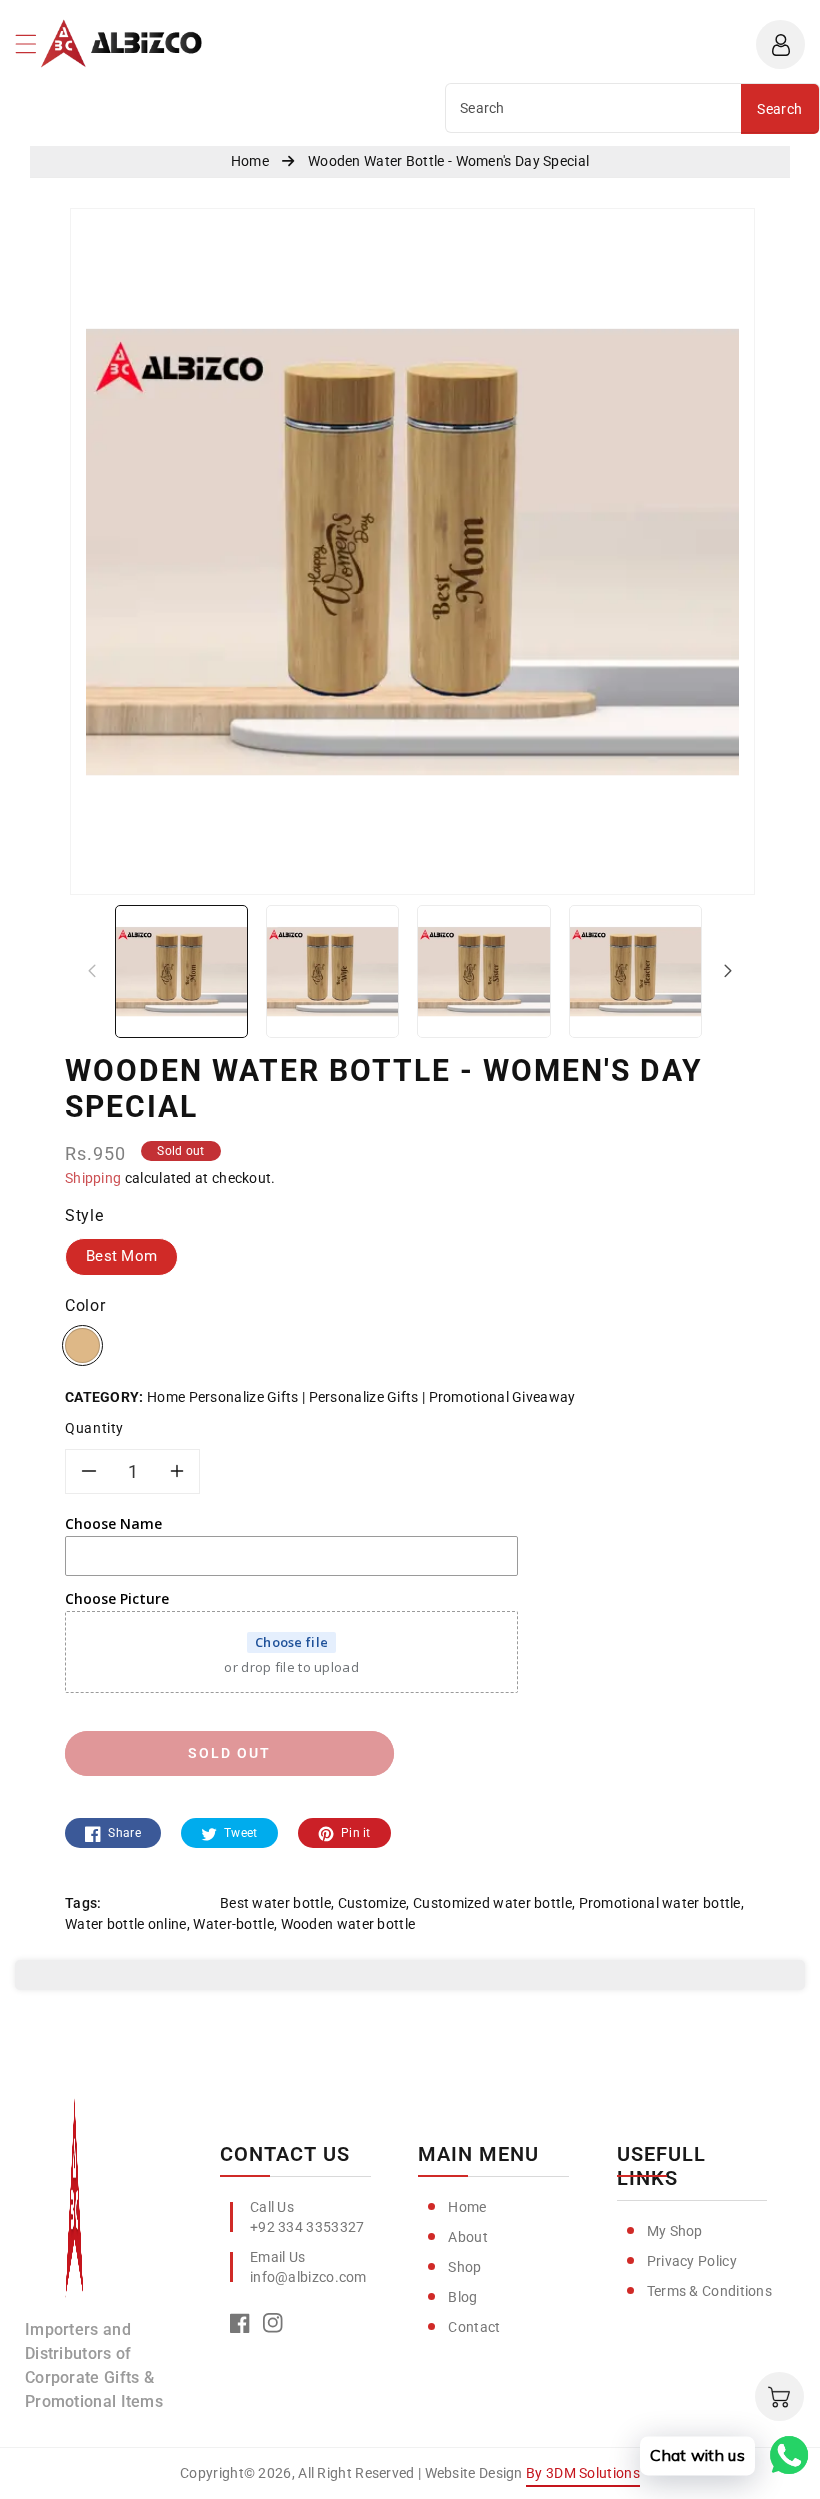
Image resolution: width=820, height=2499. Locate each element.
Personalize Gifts (363, 1397)
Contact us (285, 2154)
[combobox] (593, 108)
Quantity (94, 1428)
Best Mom (121, 1256)
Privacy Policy (692, 2261)
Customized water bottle (492, 1903)
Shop (464, 2267)
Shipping (93, 1178)
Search (779, 109)
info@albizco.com (308, 2277)
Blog (462, 2297)
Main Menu (478, 2154)
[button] (35, 49)
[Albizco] (74, 2207)
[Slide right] (728, 970)
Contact (474, 2327)
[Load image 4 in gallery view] (635, 970)
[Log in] (780, 44)
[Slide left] (92, 970)
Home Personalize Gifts (223, 1397)
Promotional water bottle (660, 1903)
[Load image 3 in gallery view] (483, 970)
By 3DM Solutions (583, 2473)
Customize (372, 1903)
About (468, 2237)
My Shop (675, 2231)
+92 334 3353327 (307, 2227)
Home (467, 2207)
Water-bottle (233, 1924)
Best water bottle (275, 1903)
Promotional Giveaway (502, 1397)
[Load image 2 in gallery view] (332, 970)
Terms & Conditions (709, 2291)
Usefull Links (661, 2166)
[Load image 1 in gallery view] (181, 970)
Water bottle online (126, 1924)
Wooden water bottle (348, 1924)
